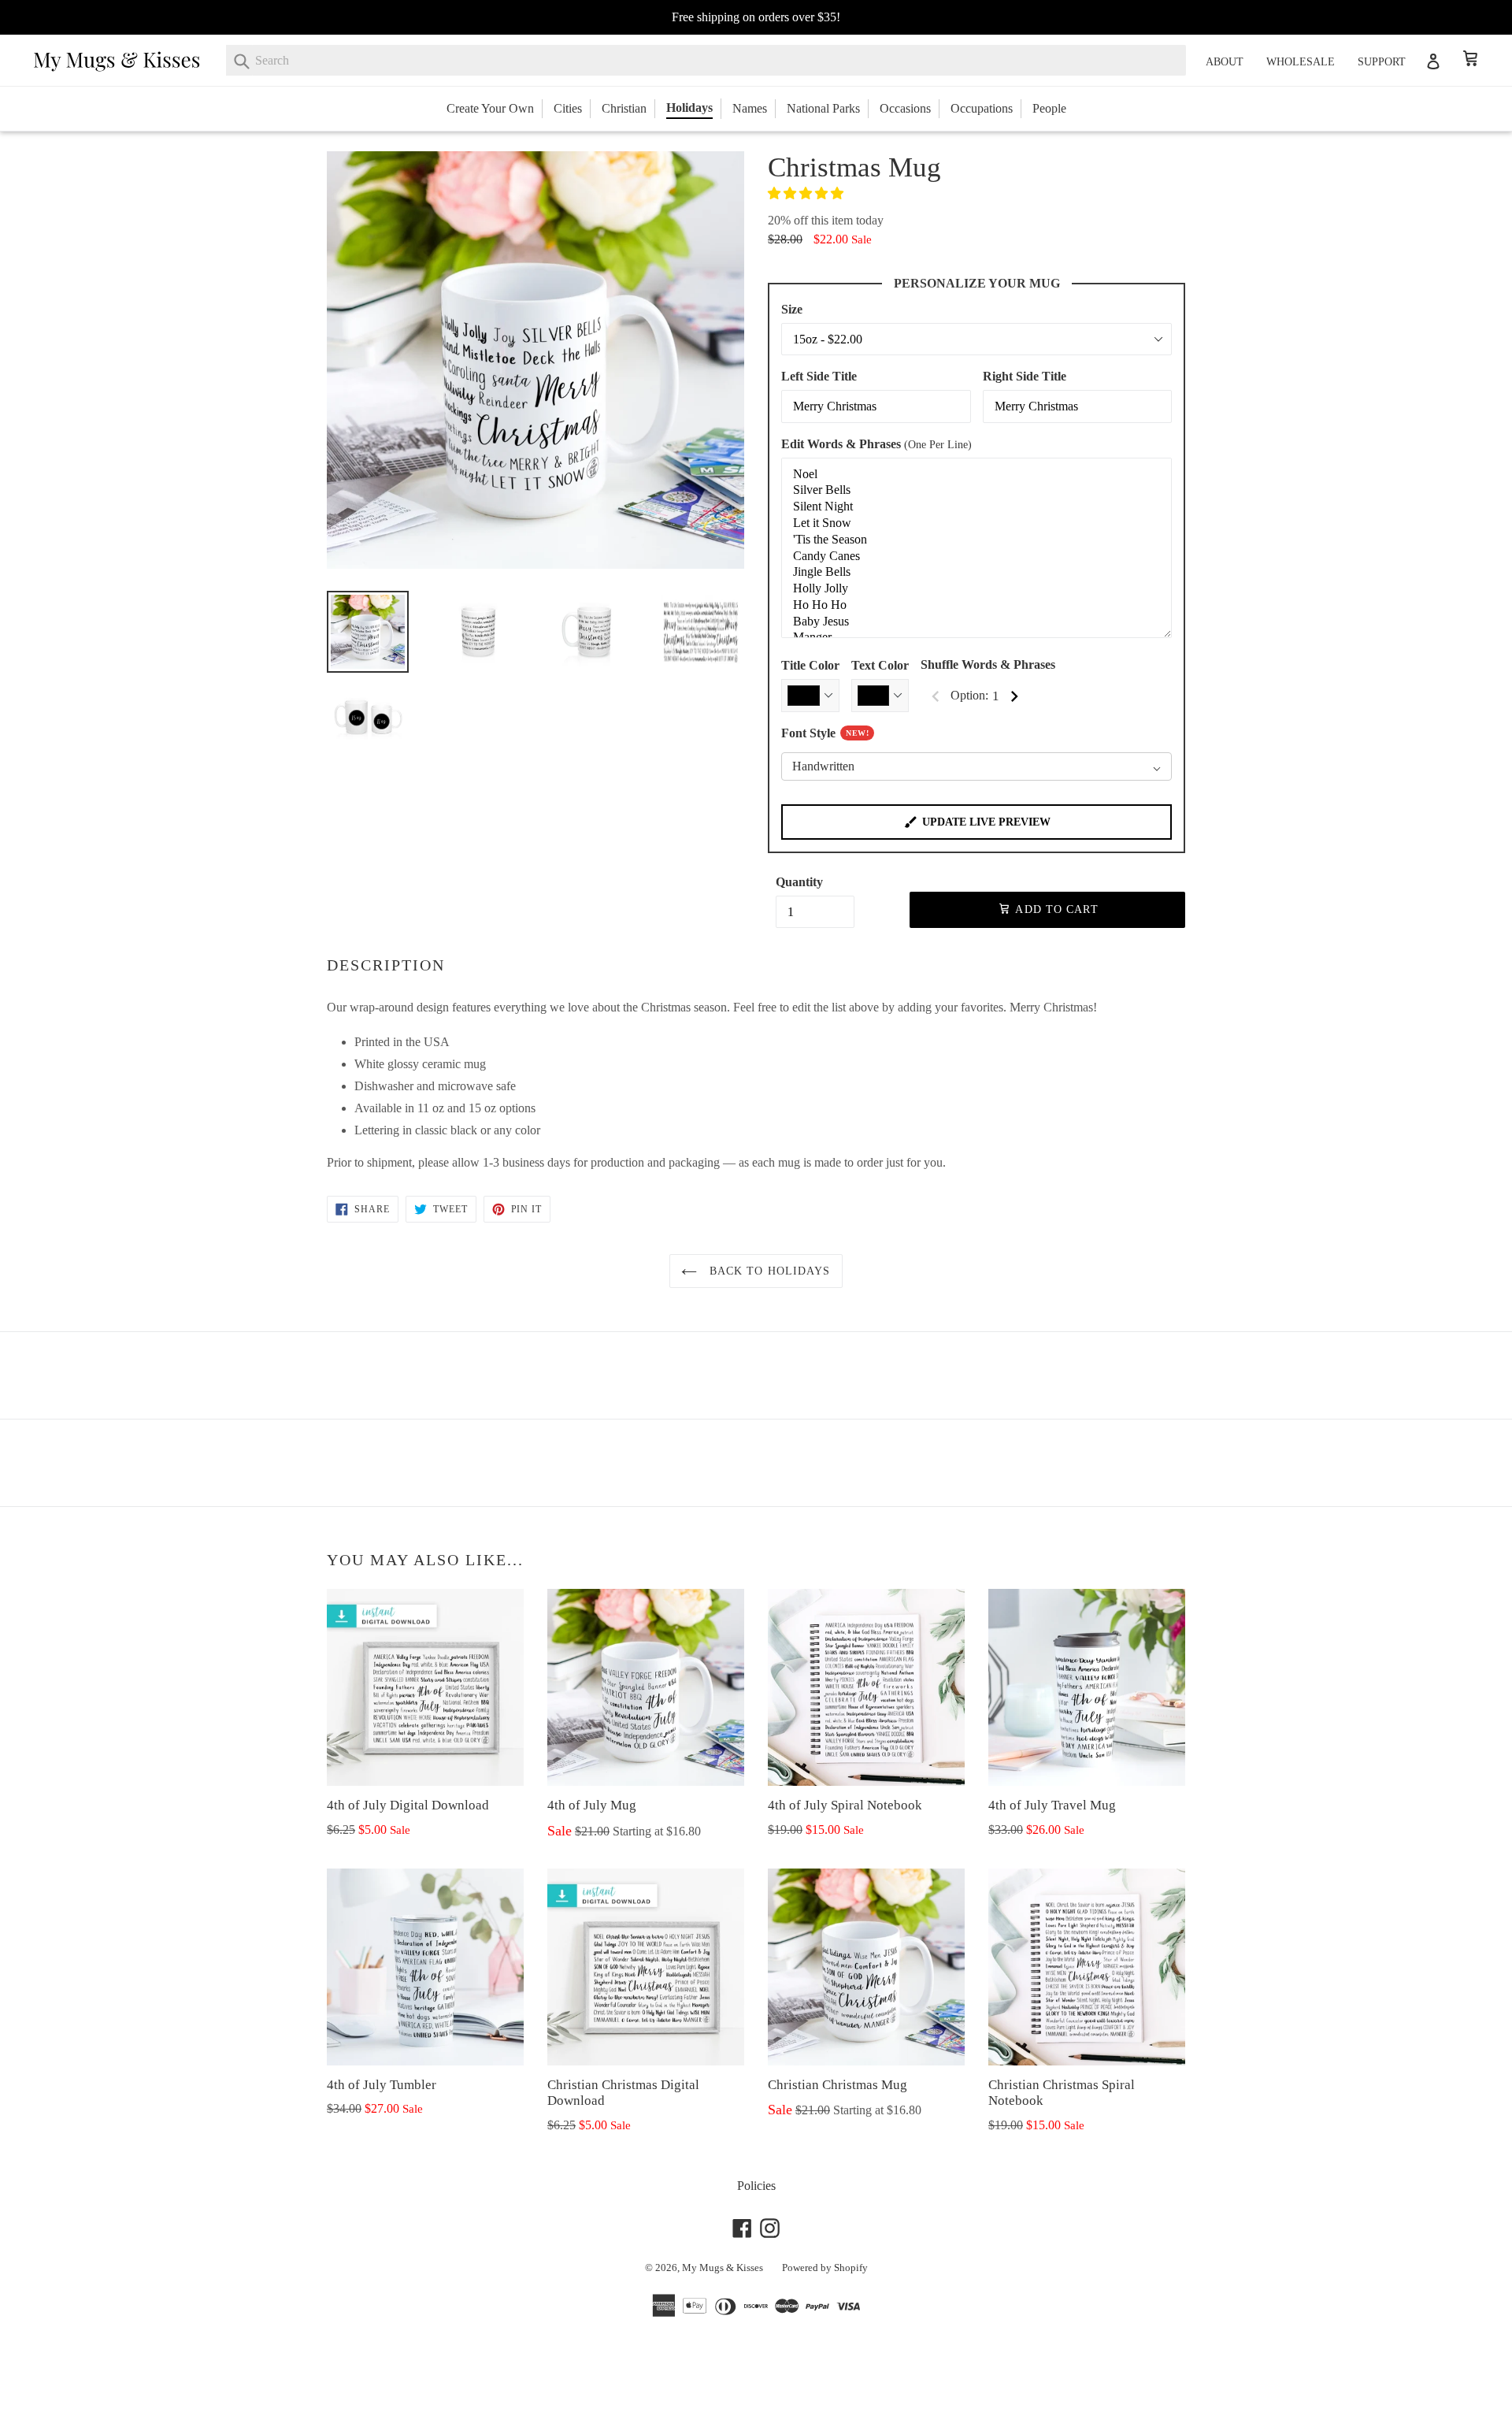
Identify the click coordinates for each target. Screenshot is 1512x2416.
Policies (756, 2186)
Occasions (905, 108)
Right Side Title (1025, 376)
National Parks (823, 108)
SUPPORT (1382, 62)
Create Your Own (490, 108)
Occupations (982, 108)
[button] (807, 193)
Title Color (810, 665)
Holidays (689, 108)
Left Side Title (819, 376)
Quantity (799, 882)
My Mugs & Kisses (723, 2268)
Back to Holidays (767, 1271)
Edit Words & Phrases (876, 444)
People (1049, 108)
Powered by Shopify (825, 2268)
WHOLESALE (1301, 62)
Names (750, 108)
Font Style (825, 733)
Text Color (880, 665)
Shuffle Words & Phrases (988, 664)
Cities (568, 108)
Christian (624, 108)
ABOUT (1225, 62)
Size (792, 309)
